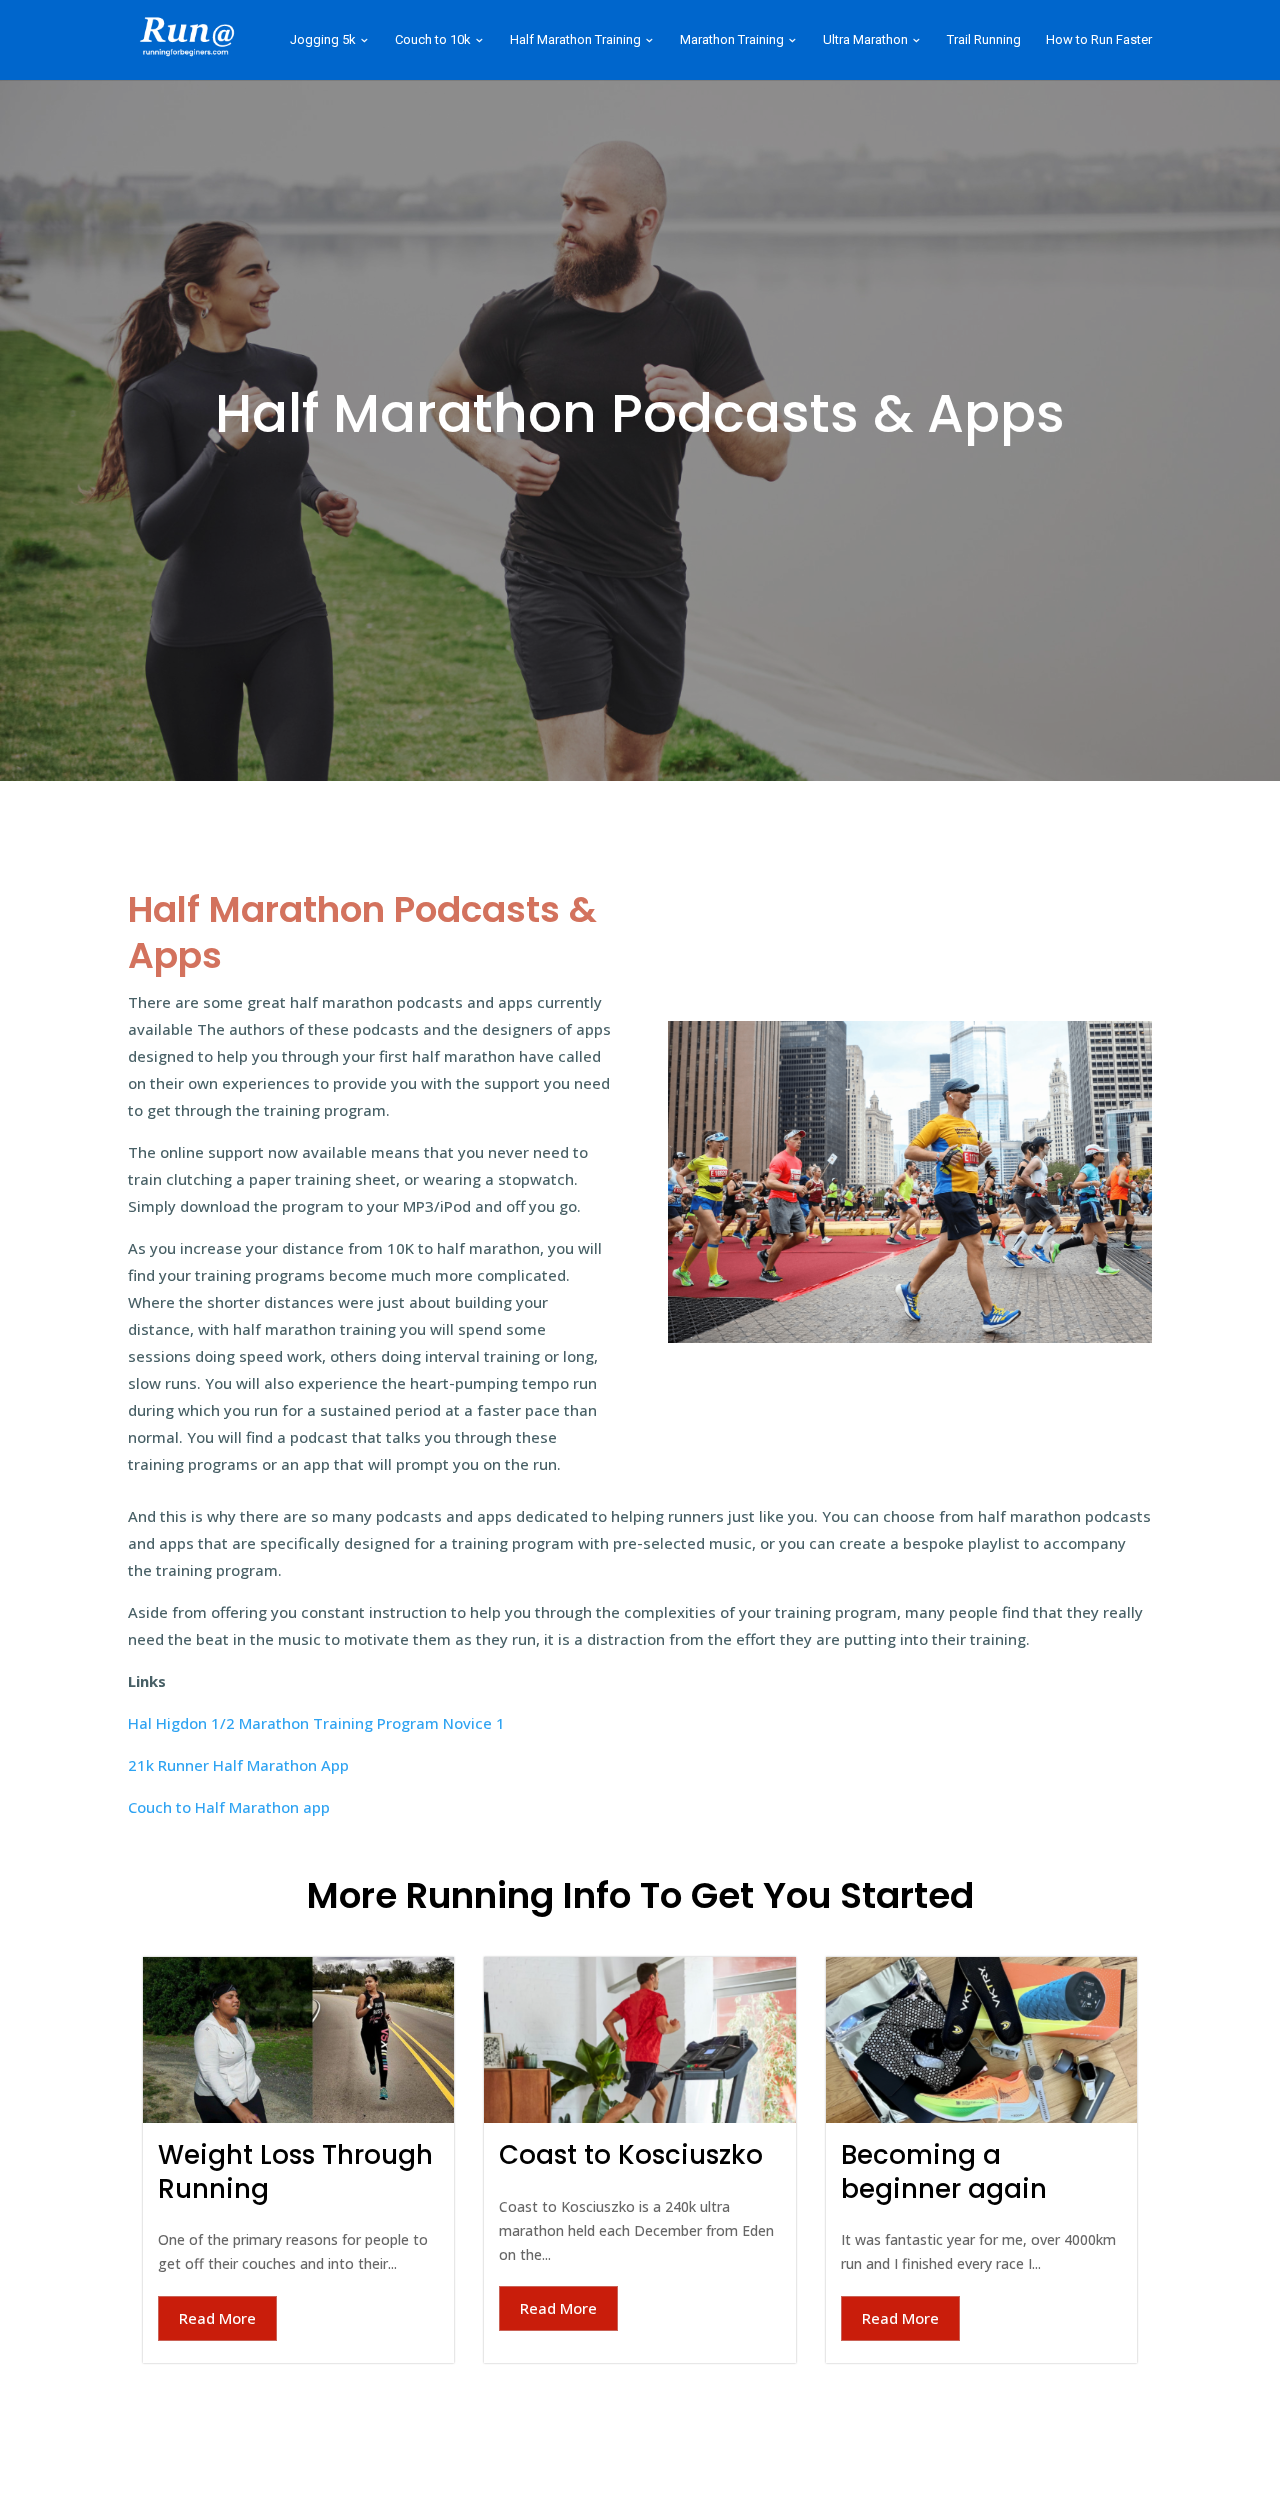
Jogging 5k (323, 40)
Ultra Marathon (865, 40)
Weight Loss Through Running (295, 2172)
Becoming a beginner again (944, 2172)
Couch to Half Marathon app (229, 1807)
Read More (217, 2318)
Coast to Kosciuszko (631, 2155)
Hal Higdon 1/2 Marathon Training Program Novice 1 (316, 1723)
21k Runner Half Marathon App (238, 1765)
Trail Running (984, 40)
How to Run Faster (1099, 40)
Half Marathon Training (575, 40)
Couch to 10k (433, 40)
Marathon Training (732, 40)
